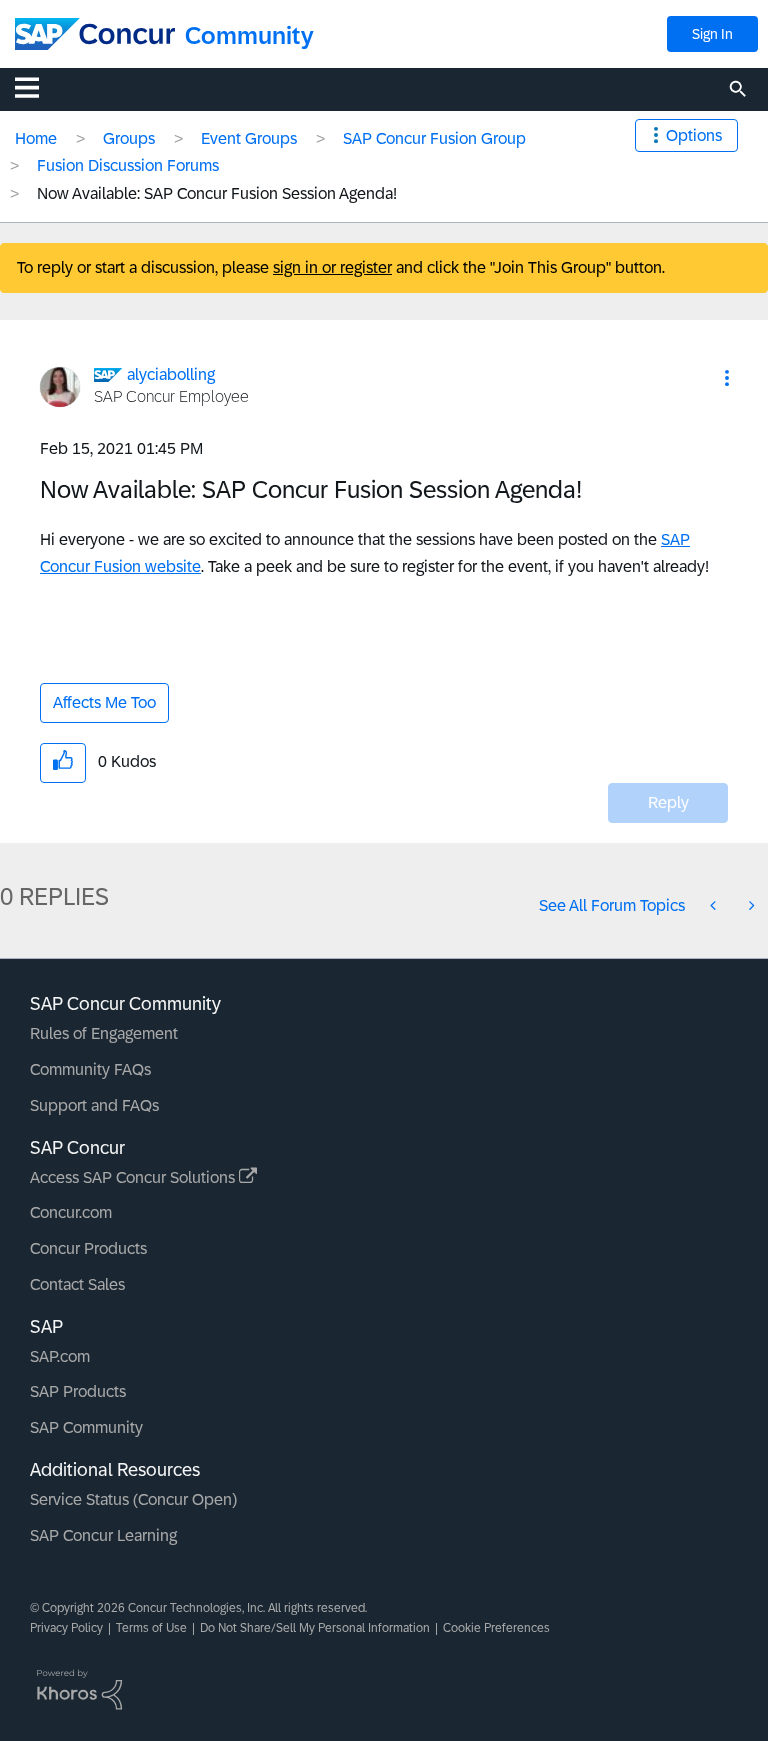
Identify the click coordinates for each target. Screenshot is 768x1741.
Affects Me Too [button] (104, 702)
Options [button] (694, 135)
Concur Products (88, 1248)
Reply (668, 802)
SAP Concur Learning (103, 1535)
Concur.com (71, 1212)
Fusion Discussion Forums (128, 165)
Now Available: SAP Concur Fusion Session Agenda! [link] (217, 193)
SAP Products (78, 1391)
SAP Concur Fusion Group (434, 138)
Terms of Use (151, 1628)
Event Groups (249, 138)
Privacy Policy (66, 1628)
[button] (727, 378)
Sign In (712, 34)
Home (36, 138)
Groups (129, 138)
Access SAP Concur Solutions (134, 1177)
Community (249, 35)
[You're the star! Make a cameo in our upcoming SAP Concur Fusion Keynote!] (750, 905)
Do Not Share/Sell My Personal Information (315, 1628)
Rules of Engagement (104, 1033)
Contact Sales (77, 1284)
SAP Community (86, 1427)
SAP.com (60, 1356)
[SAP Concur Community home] (95, 34)
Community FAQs (90, 1069)
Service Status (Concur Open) (133, 1499)
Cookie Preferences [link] (496, 1628)
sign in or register (332, 267)
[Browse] (37, 87)
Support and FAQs (94, 1105)
